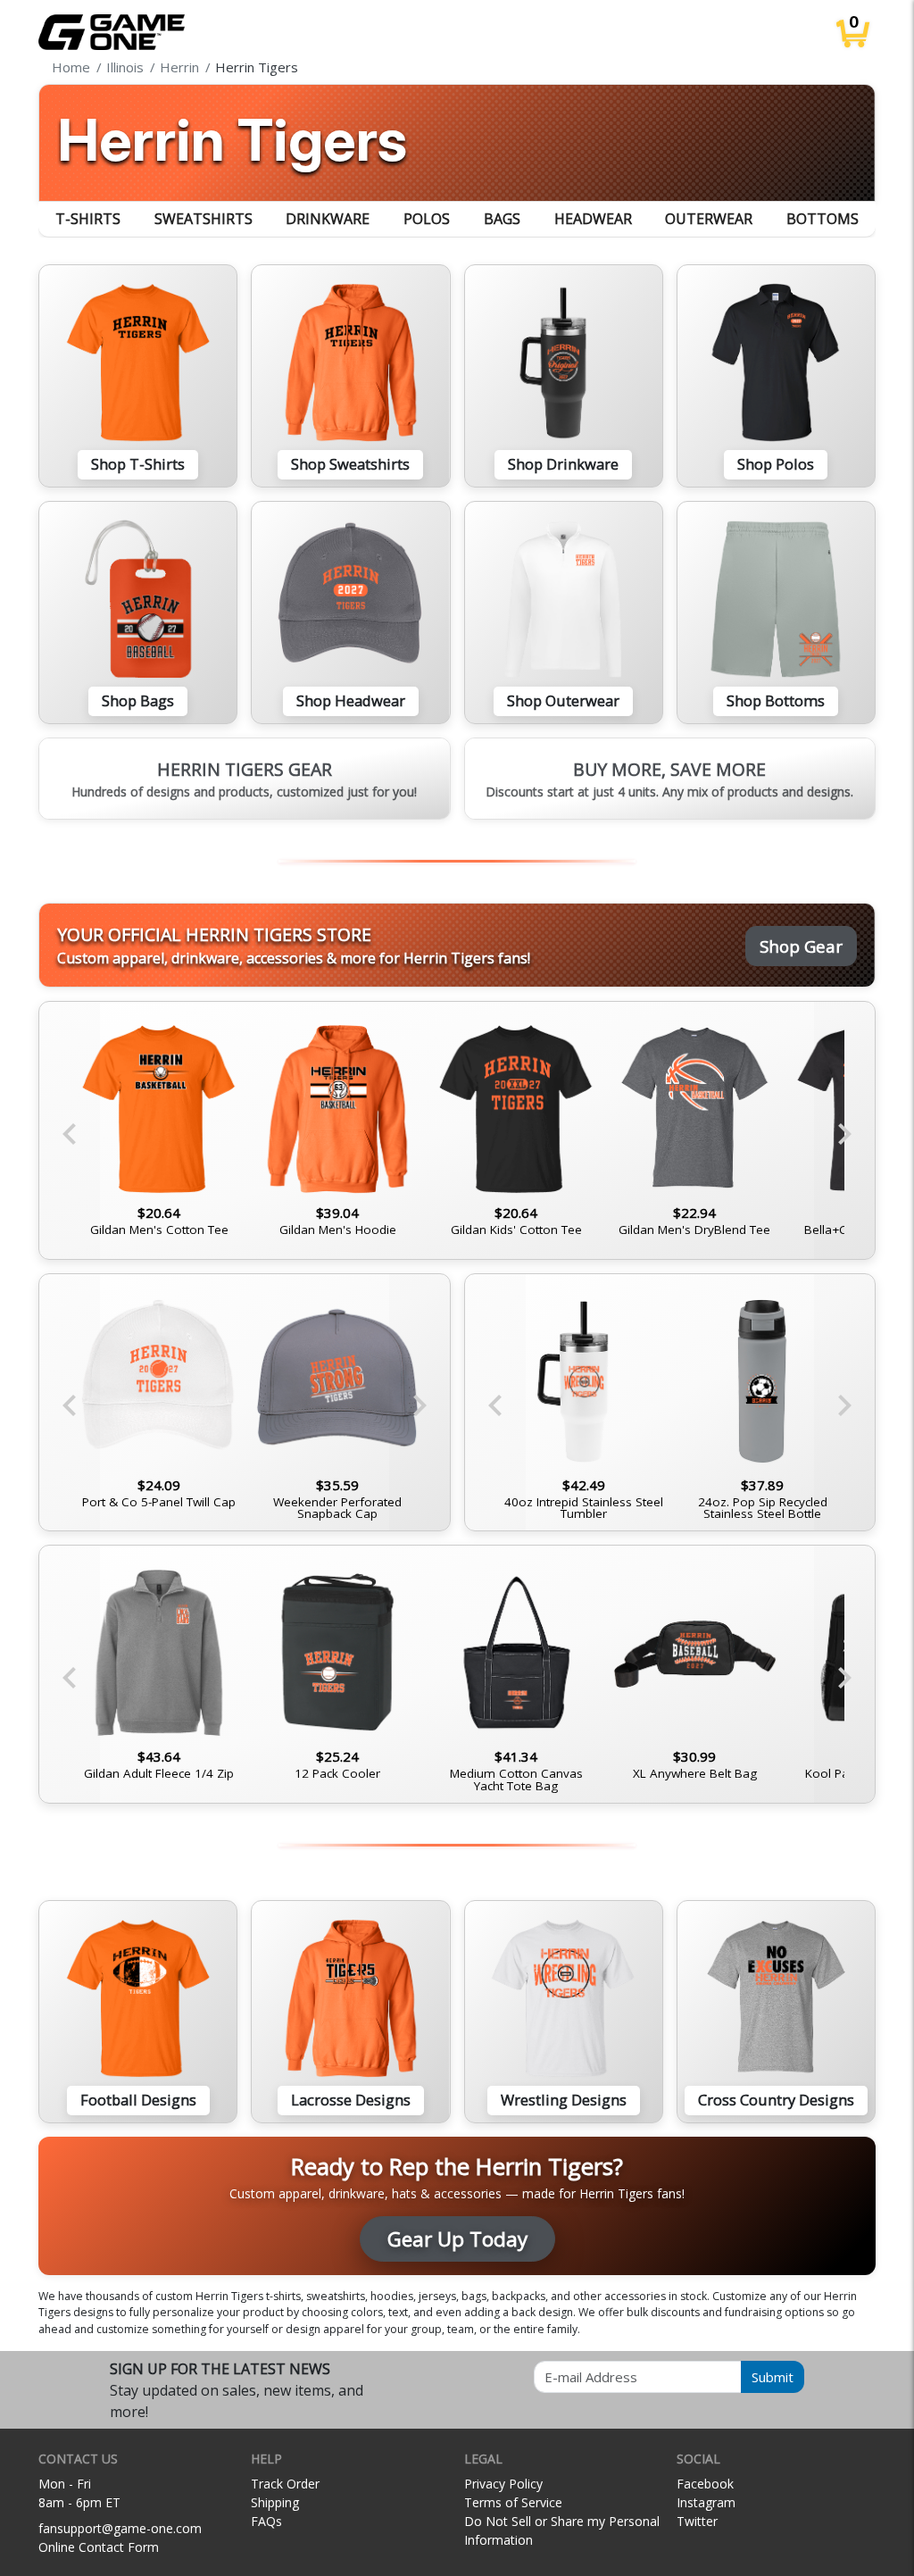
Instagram (706, 2502)
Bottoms (823, 219)
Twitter (697, 2521)
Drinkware (328, 219)
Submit (773, 2377)
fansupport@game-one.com (120, 2528)
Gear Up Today (457, 2239)
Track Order (285, 2484)
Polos (427, 219)
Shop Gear (801, 946)
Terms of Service (513, 2502)
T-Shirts (88, 219)
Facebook (705, 2484)
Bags (502, 219)
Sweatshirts (204, 219)
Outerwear (709, 219)
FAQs (266, 2521)
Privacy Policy (503, 2484)
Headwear (593, 219)
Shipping (275, 2502)
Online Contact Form (99, 2547)
